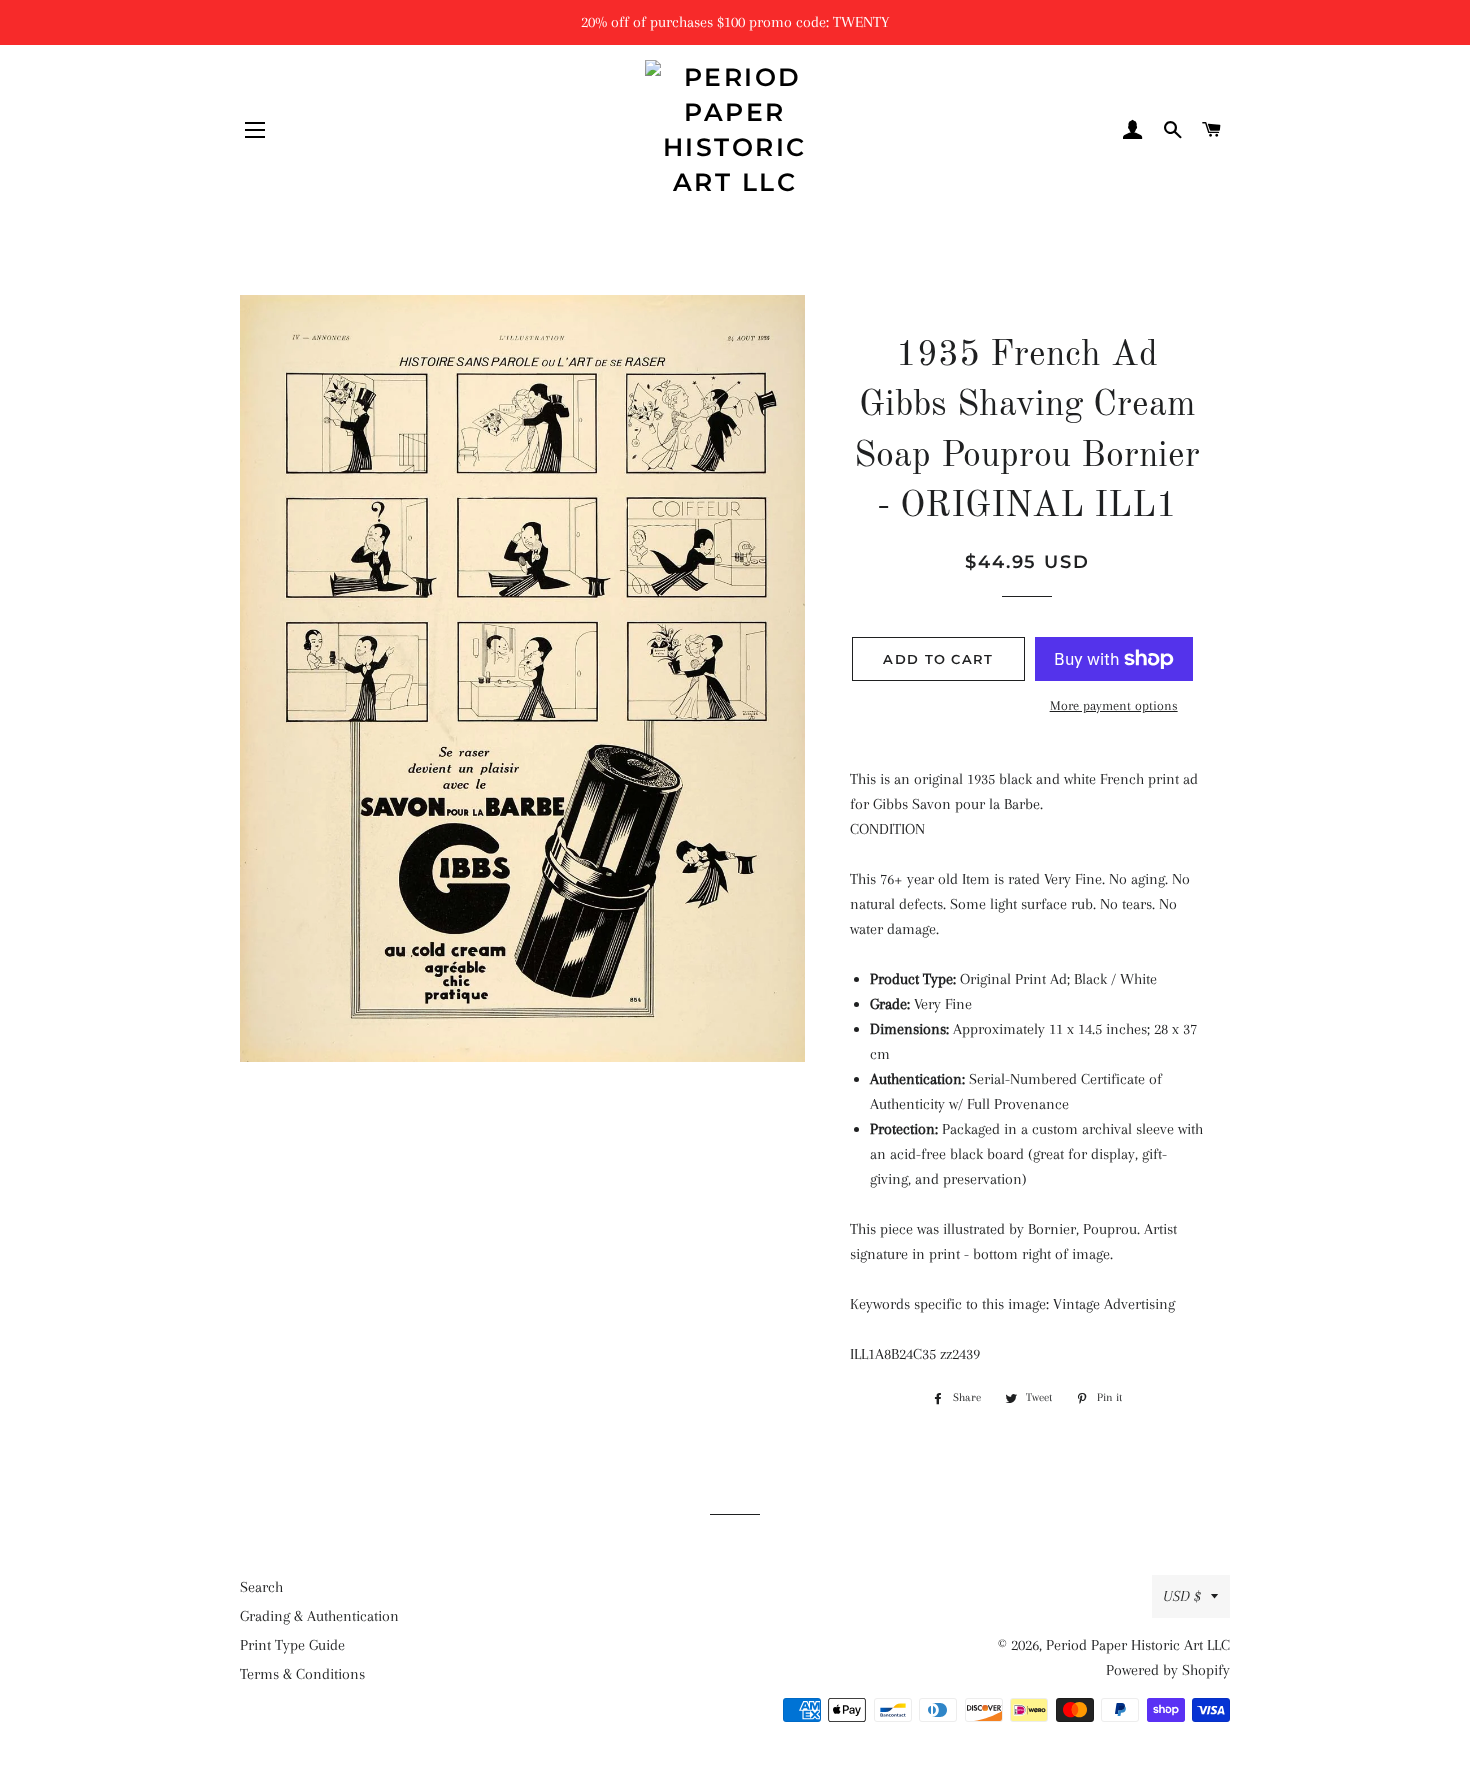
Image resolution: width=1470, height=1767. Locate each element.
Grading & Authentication (319, 1616)
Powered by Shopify (1168, 1670)
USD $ (1182, 1596)
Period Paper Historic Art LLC (1138, 1645)
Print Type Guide (292, 1645)
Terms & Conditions (302, 1674)
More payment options (1114, 705)
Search (261, 1587)
